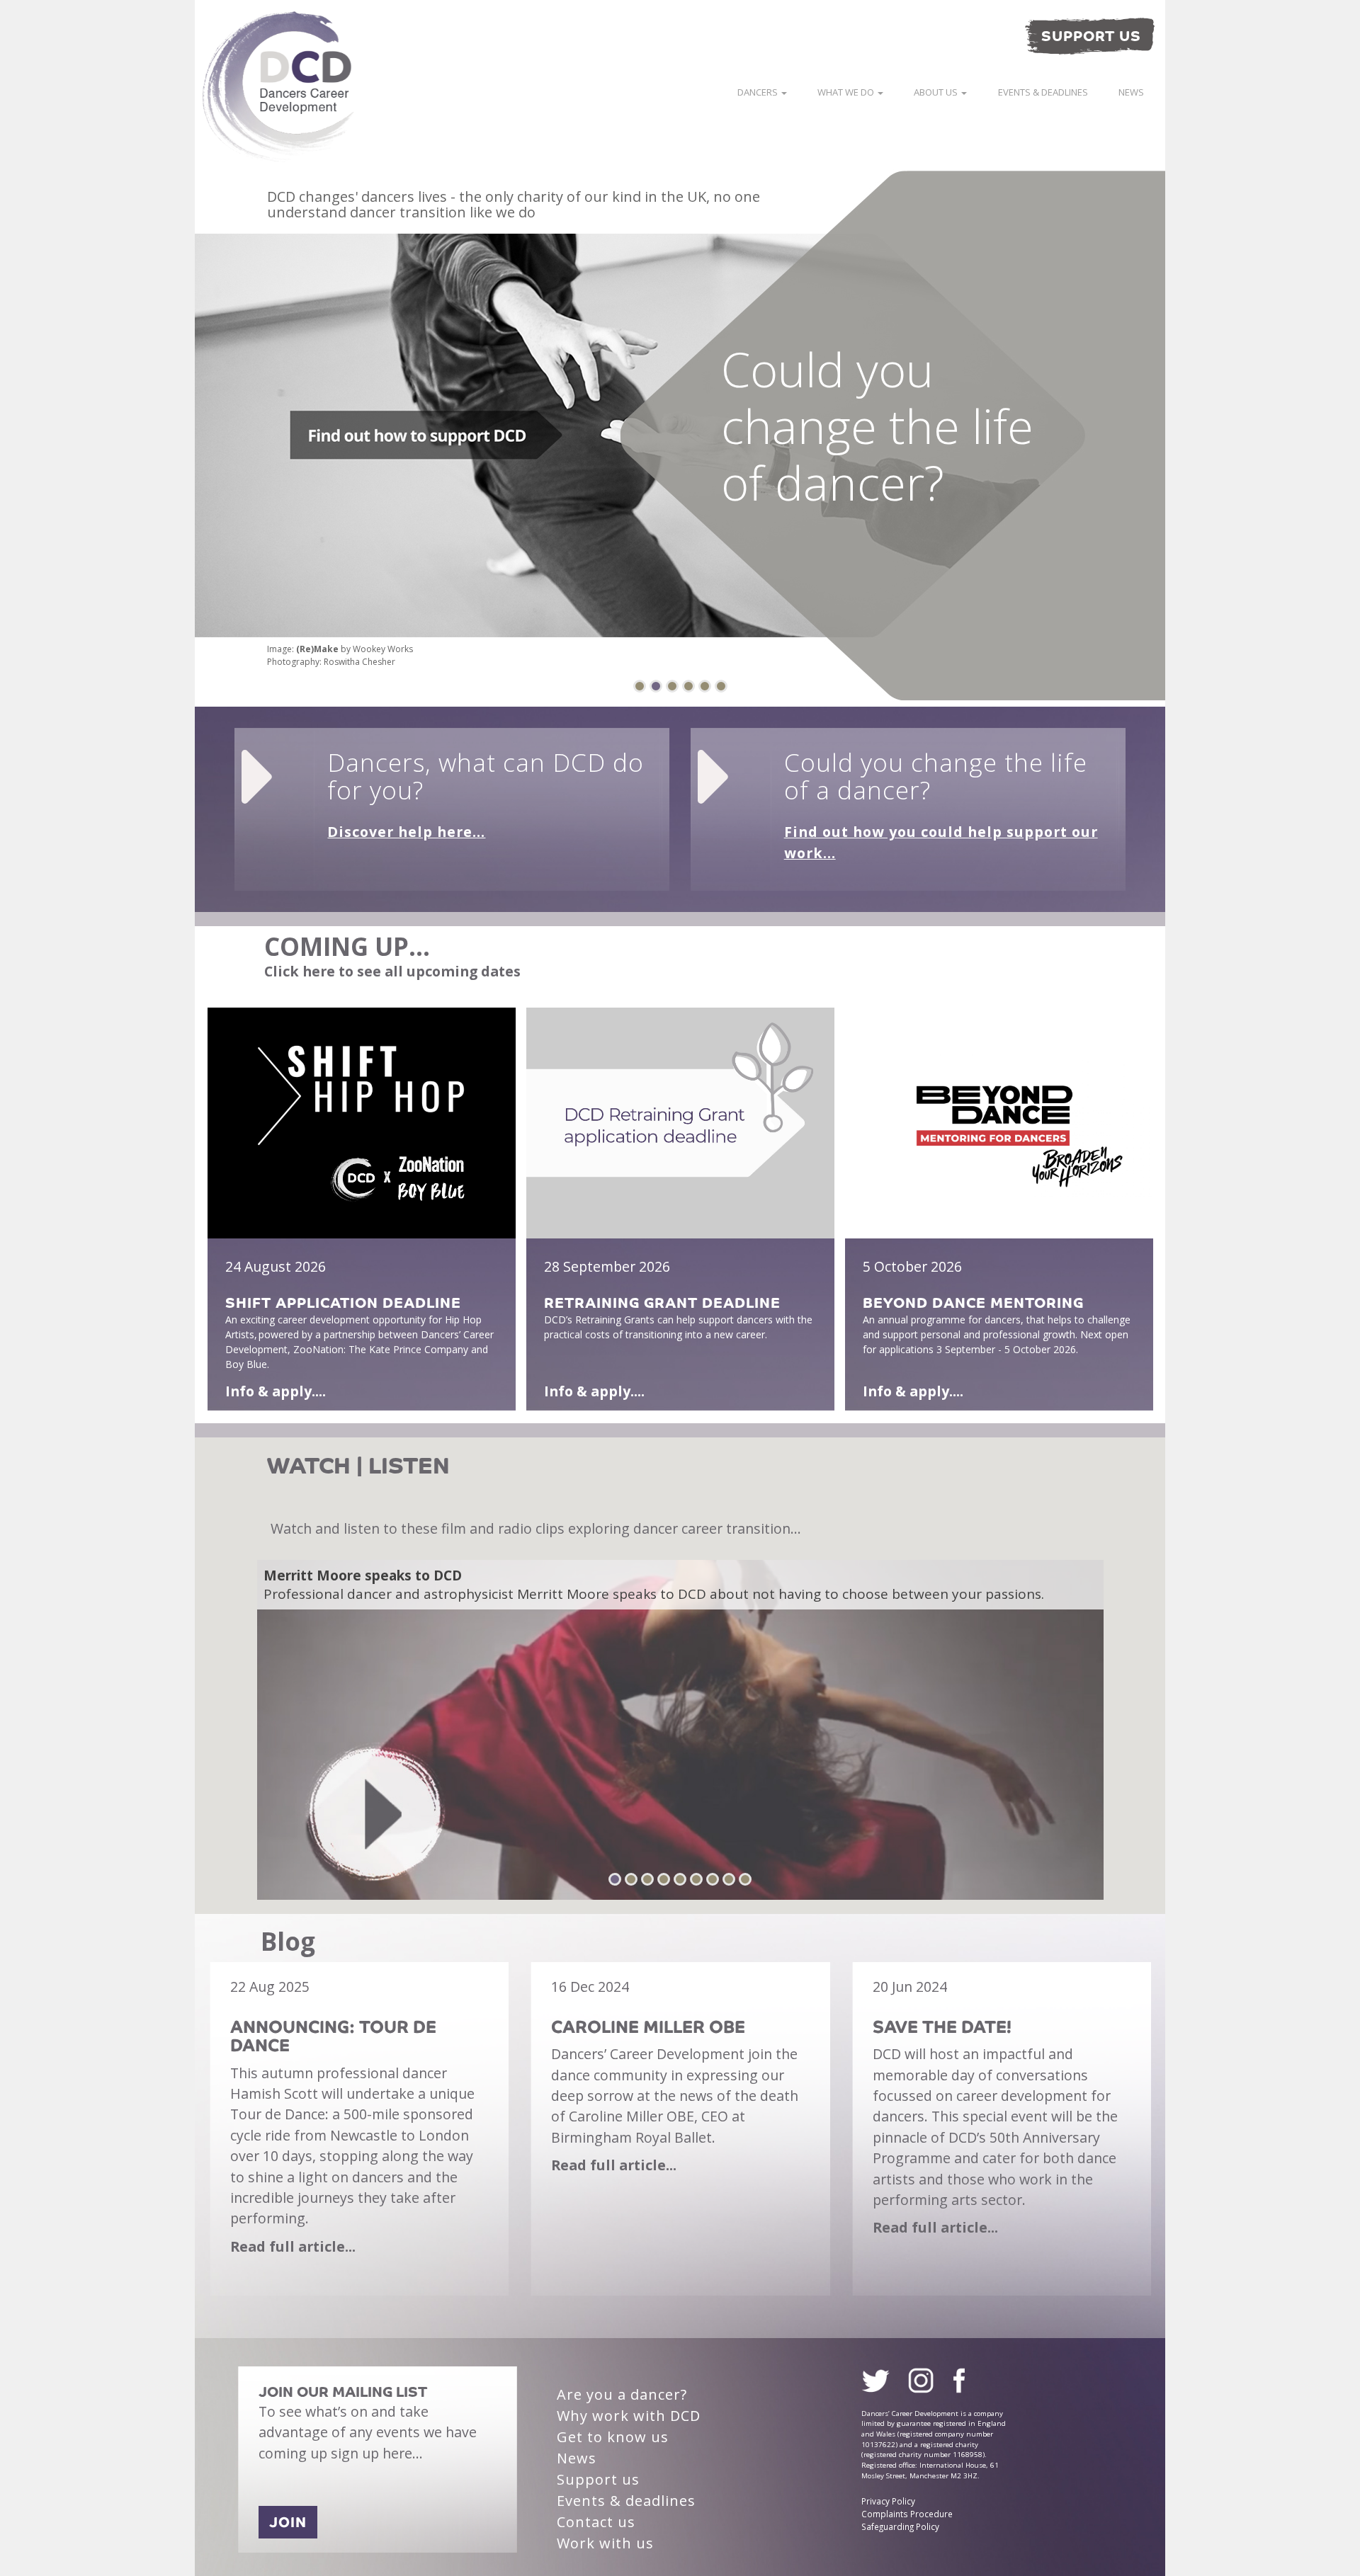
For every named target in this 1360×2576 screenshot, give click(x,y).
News (1131, 92)
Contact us (596, 2522)
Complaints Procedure (907, 2514)
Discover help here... (406, 832)
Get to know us (613, 2437)
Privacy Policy (888, 2501)
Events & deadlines (1043, 92)
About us (937, 92)
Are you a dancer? (622, 2394)
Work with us (605, 2543)
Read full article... (293, 2246)
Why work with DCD (629, 2416)
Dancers (759, 92)
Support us (598, 2479)
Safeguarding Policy (900, 2526)
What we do (847, 92)
